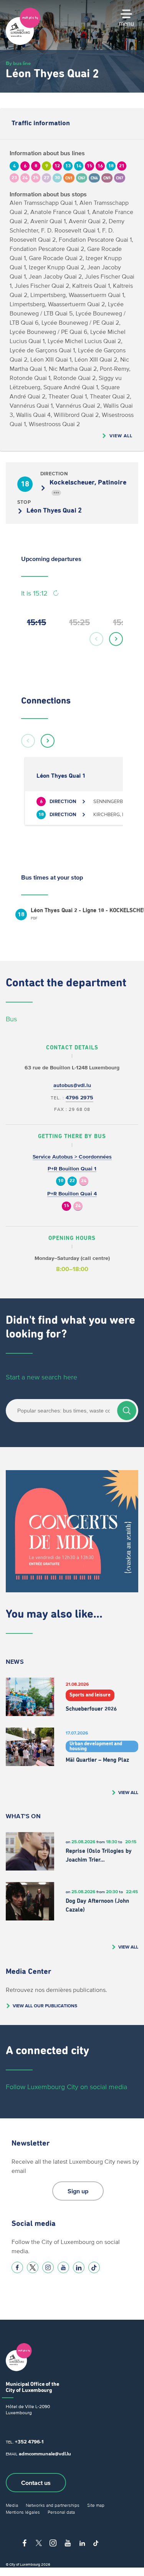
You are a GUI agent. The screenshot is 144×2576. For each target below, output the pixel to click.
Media (12, 2505)
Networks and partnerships (53, 2505)
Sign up (78, 2191)
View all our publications (45, 2006)
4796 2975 (79, 1098)
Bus (11, 1019)
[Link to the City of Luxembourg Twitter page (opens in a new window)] (33, 2267)
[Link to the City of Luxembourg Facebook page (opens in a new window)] (17, 2267)
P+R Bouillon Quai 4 (72, 1194)
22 (72, 1181)
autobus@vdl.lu (72, 1085)
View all (121, 436)
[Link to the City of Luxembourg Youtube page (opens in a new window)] (63, 2267)
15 (66, 1206)
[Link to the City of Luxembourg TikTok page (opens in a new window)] (94, 2267)
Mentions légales (23, 2512)
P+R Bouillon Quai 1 (72, 1169)
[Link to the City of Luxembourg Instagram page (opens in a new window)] (48, 2267)
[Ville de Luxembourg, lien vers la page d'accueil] (23, 43)
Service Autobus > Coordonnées (72, 1157)
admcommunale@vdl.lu (45, 2454)
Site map (96, 2505)
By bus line (18, 63)
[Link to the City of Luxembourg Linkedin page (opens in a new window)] (79, 2267)
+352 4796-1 (29, 2442)
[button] (96, 639)
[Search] (127, 1411)
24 (84, 1181)
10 (61, 1181)
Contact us (36, 2483)
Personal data (61, 2512)
